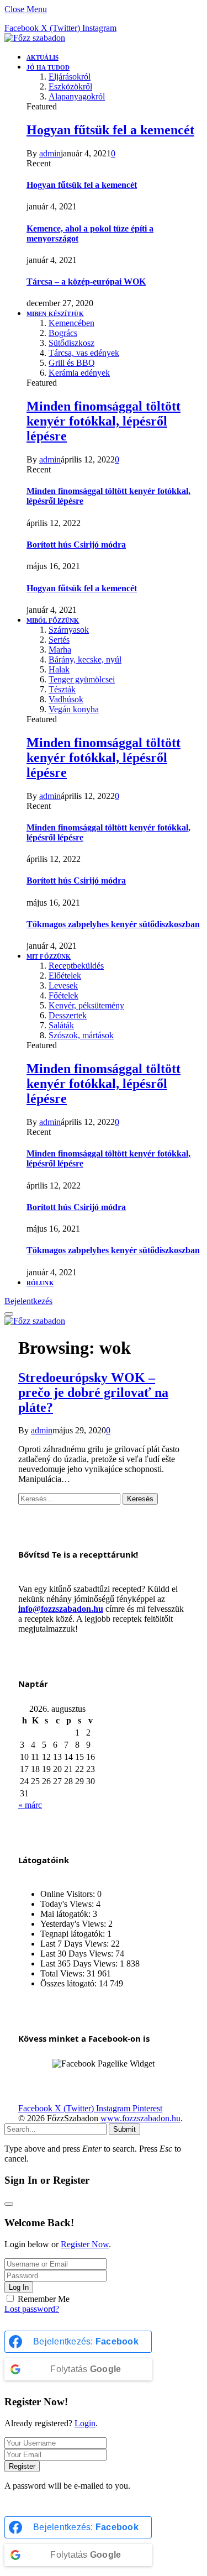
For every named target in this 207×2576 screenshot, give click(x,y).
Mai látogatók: (67, 1914)
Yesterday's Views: (74, 1924)
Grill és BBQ (72, 363)
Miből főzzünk (53, 621)
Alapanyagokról (77, 96)
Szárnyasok (69, 630)
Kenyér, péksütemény (86, 1005)
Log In (19, 2287)
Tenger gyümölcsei (82, 679)
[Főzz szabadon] (35, 38)
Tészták (62, 689)
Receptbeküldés (76, 966)
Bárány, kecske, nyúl (85, 659)
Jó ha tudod (48, 67)
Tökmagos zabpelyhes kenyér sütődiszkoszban (113, 924)
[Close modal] (9, 2204)
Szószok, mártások (81, 1035)
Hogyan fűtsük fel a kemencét (110, 130)
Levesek (63, 985)
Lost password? (32, 2309)
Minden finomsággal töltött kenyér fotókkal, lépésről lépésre (104, 421)
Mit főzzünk (49, 956)
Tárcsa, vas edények (84, 353)
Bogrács (63, 333)
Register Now (85, 2244)
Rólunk (40, 1283)
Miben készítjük (55, 314)
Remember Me (44, 2299)
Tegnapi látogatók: (74, 1934)
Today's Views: (68, 1904)
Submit (124, 2129)
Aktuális (43, 57)
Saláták (61, 1025)
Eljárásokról (70, 77)
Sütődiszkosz (71, 343)
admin (50, 153)
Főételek (63, 995)
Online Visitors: (69, 1894)
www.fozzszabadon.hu (140, 2118)
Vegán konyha (74, 709)
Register (22, 2466)
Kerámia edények (79, 373)
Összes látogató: (70, 1983)
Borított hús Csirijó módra (76, 545)
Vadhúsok (66, 699)
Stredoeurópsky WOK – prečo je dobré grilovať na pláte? (93, 1392)
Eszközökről (70, 86)
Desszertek (68, 1015)
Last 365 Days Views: (80, 1963)
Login (85, 2423)
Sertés (59, 640)
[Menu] (9, 1314)
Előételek (65, 976)
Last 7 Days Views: (76, 1944)
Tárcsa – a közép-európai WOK (86, 282)
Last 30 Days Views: (78, 1954)
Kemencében (71, 323)
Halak (59, 669)
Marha (60, 650)
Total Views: (63, 1973)
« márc (30, 1805)
